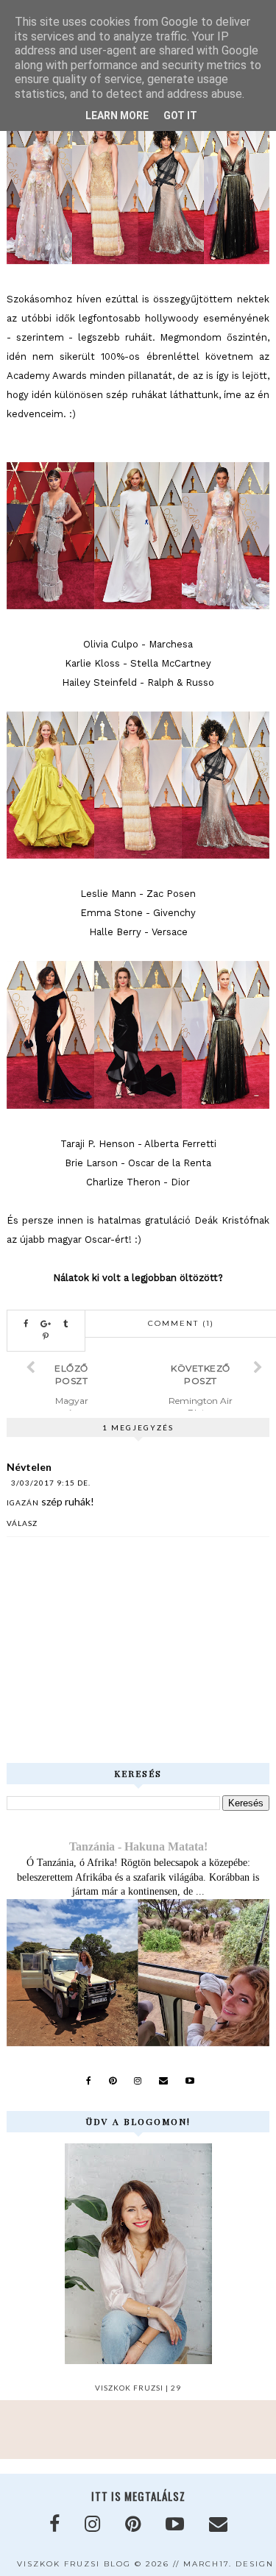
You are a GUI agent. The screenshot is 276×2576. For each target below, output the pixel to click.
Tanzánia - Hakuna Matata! (138, 1846)
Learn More (117, 116)
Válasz (22, 1523)
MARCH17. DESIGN (229, 2564)
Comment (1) (181, 1323)
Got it (180, 116)
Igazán (23, 1502)
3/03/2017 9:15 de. (51, 1483)
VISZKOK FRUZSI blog (74, 2564)
